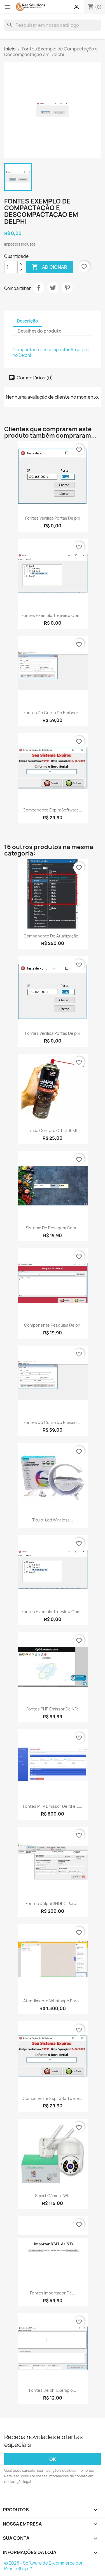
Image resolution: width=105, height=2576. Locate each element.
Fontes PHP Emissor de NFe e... (53, 1806)
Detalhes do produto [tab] (40, 331)
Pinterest (67, 288)
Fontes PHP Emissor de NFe (53, 1709)
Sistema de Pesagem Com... (53, 1228)
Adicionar (49, 267)
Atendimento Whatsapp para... (53, 2001)
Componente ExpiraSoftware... (53, 810)
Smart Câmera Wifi (53, 2196)
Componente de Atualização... (53, 936)
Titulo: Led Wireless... (53, 1520)
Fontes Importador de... (53, 2293)
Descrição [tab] (27, 321)
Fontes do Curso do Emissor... (53, 713)
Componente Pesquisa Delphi (53, 1325)
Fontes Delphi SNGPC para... (53, 1903)
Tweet (53, 288)
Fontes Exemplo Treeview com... (53, 615)
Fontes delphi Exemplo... (53, 2390)
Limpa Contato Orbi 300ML (53, 1131)
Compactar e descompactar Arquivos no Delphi (51, 352)
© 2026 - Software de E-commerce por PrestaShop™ (43, 2566)
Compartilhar (39, 288)
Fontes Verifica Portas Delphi (53, 518)
